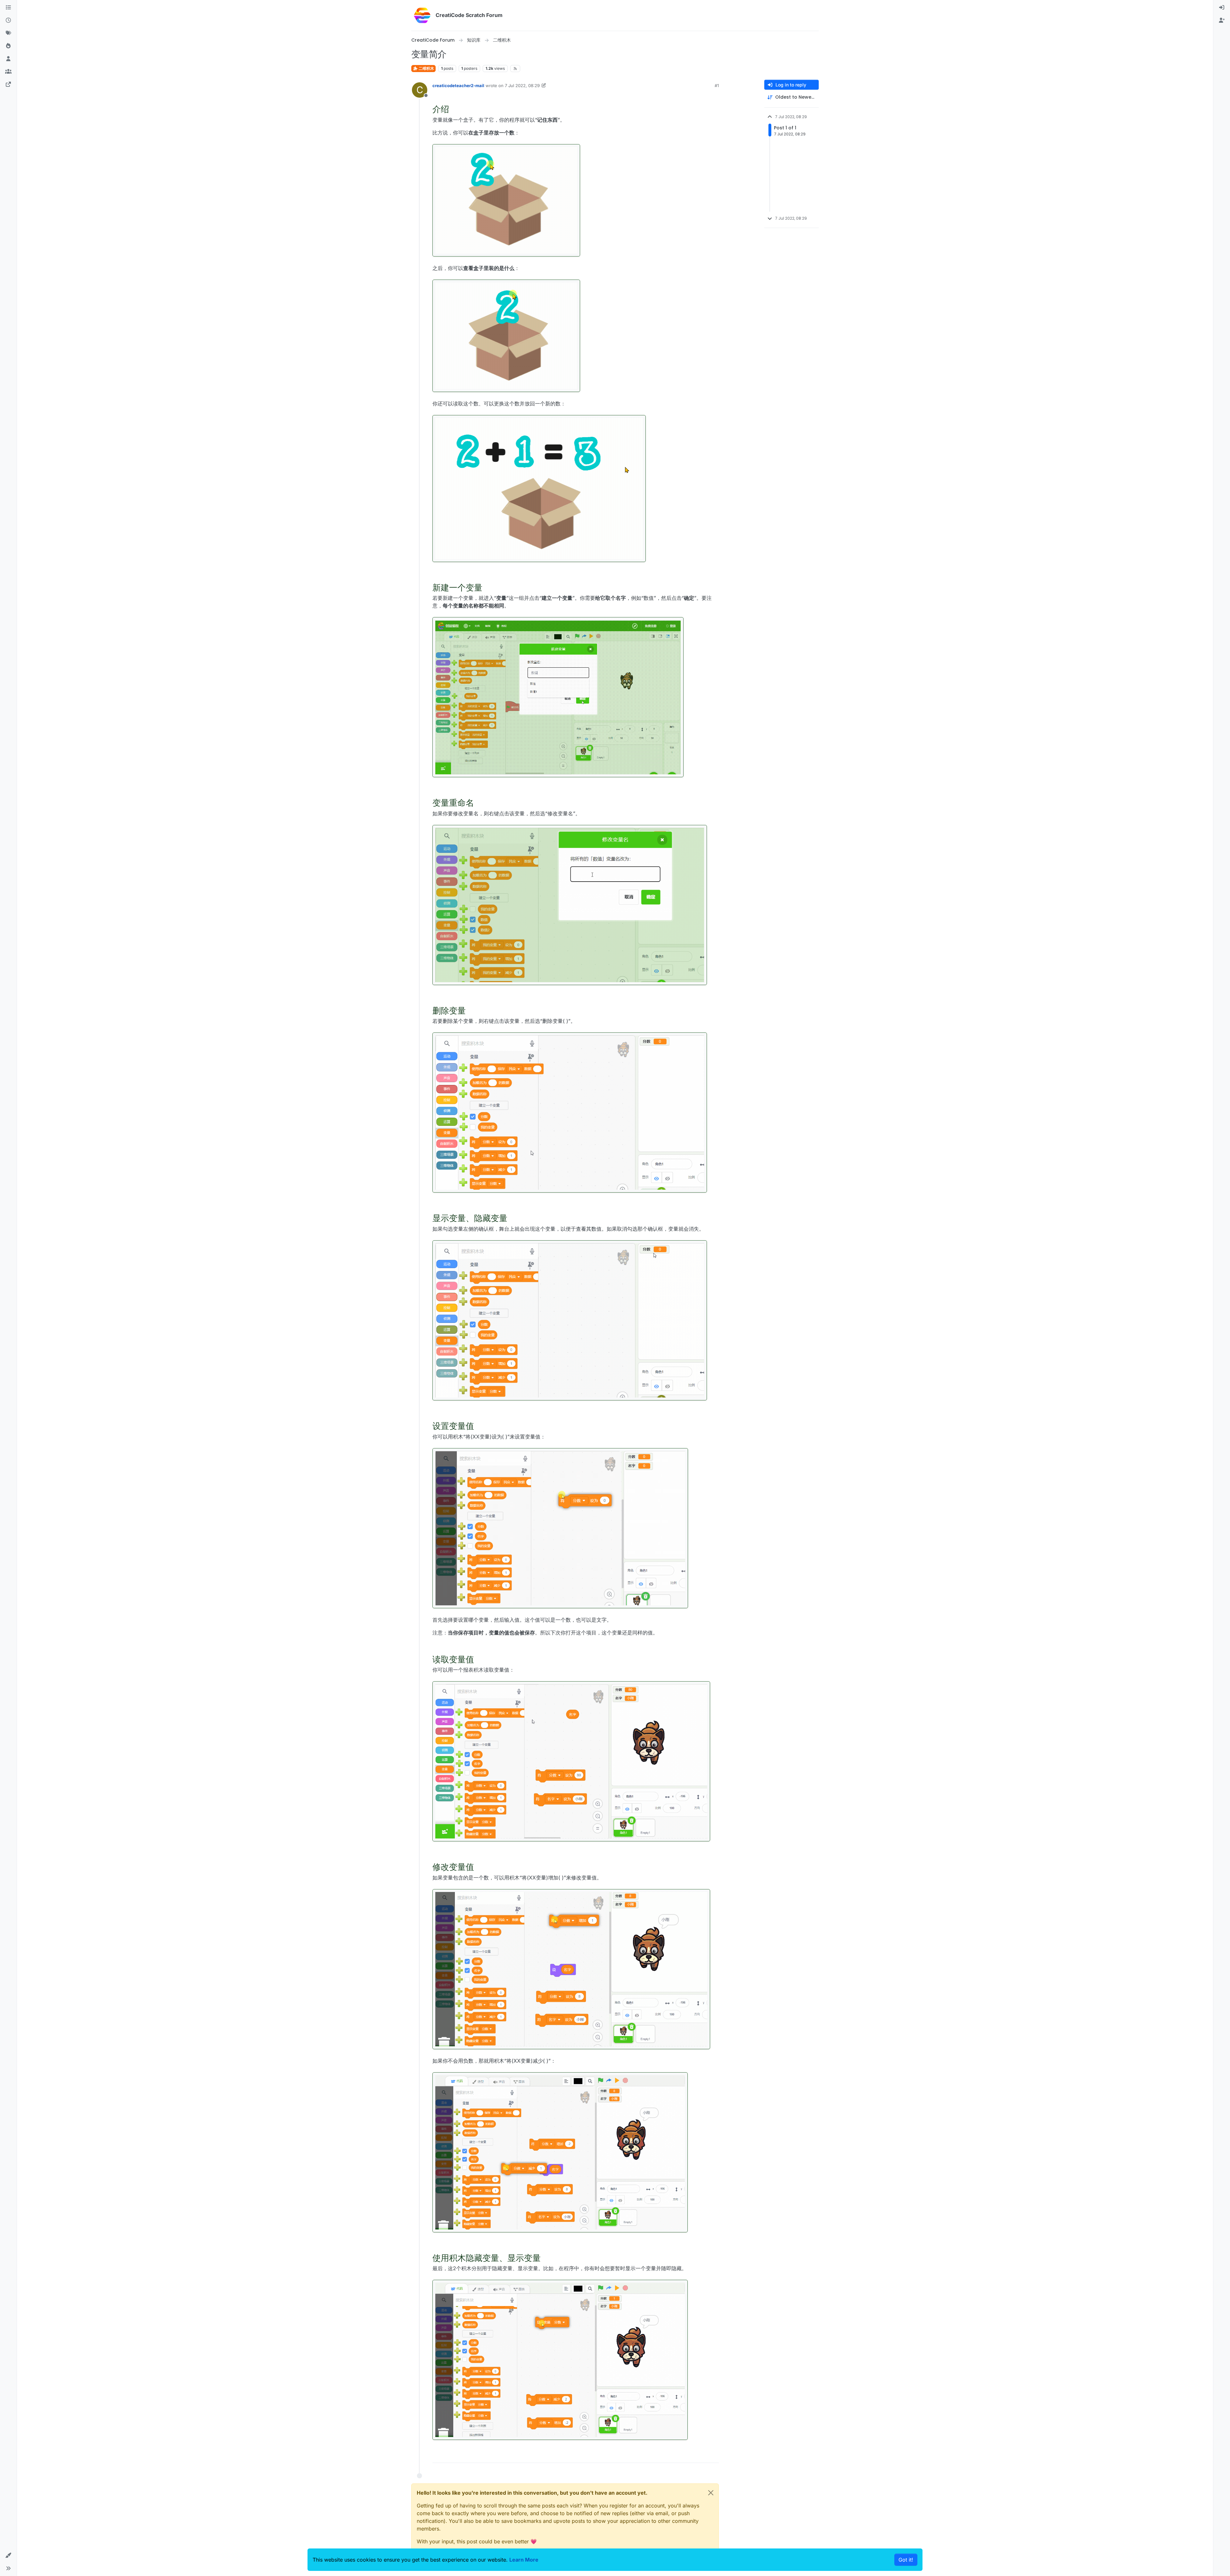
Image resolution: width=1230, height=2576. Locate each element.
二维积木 (426, 68)
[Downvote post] (713, 2455)
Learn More (524, 2560)
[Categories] (8, 8)
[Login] (1222, 8)
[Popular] (8, 46)
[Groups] (8, 72)
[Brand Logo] (422, 15)
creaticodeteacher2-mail (458, 86)
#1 (717, 86)
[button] (8, 2556)
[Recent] (8, 20)
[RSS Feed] (515, 69)
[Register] (1222, 20)
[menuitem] (1222, 8)
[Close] (711, 2493)
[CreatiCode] (8, 85)
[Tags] (8, 33)
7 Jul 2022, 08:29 (522, 86)
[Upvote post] (691, 2455)
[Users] (8, 59)
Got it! (906, 2560)
